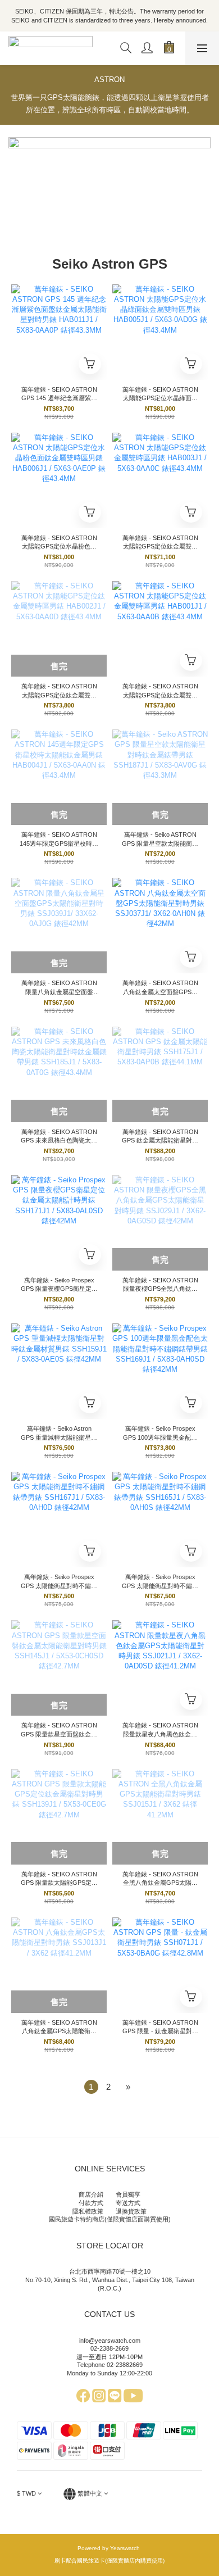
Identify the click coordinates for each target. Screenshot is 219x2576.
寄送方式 (128, 2203)
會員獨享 (128, 2194)
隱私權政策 (88, 2211)
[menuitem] (91, 2087)
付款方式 (91, 2203)
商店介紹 (91, 2194)
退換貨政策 (131, 2211)
